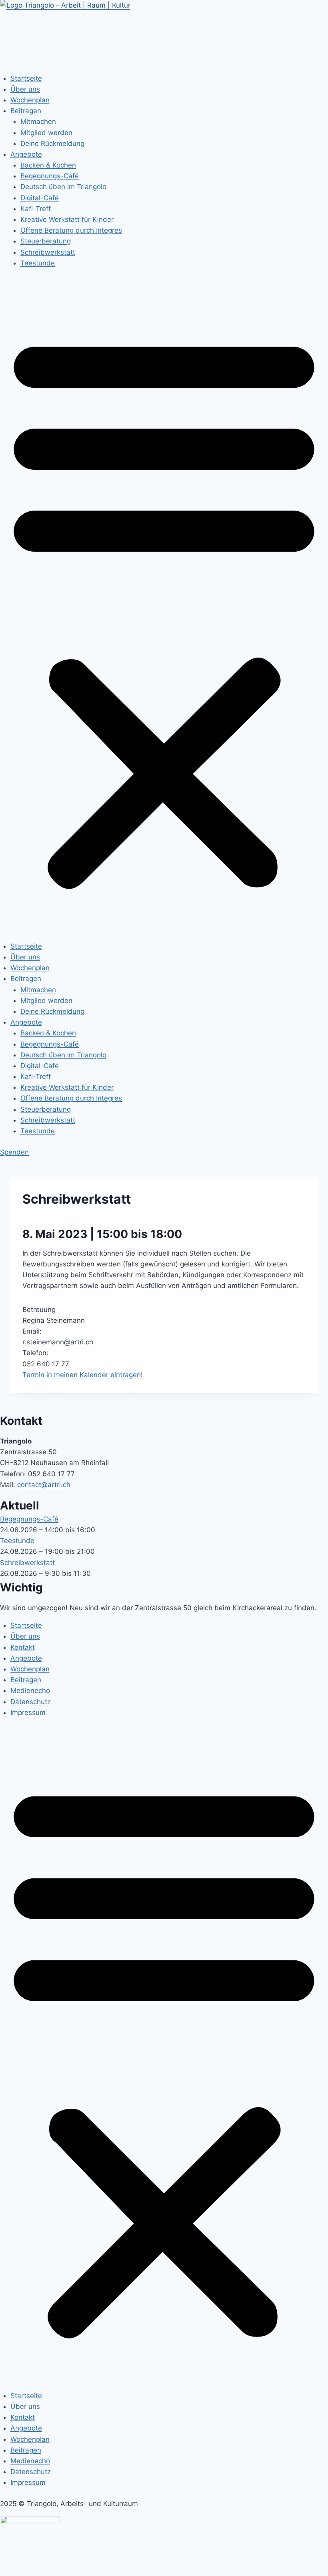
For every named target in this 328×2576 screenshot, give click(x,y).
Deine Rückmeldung (52, 144)
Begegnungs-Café (50, 176)
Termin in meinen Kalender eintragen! (83, 1375)
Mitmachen (38, 122)
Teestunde (38, 263)
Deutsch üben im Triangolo (63, 187)
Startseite (26, 78)
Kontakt (23, 1647)
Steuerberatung (46, 241)
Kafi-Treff (36, 209)
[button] (164, 610)
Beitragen (26, 111)
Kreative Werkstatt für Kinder (67, 219)
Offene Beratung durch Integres (71, 230)
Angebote (26, 154)
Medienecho (30, 1691)
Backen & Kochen (48, 165)
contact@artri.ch (44, 1485)
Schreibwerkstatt (48, 252)
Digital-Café (40, 198)
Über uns (25, 89)
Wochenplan (30, 100)
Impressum (28, 1713)
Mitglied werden (46, 133)
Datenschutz (31, 1702)
